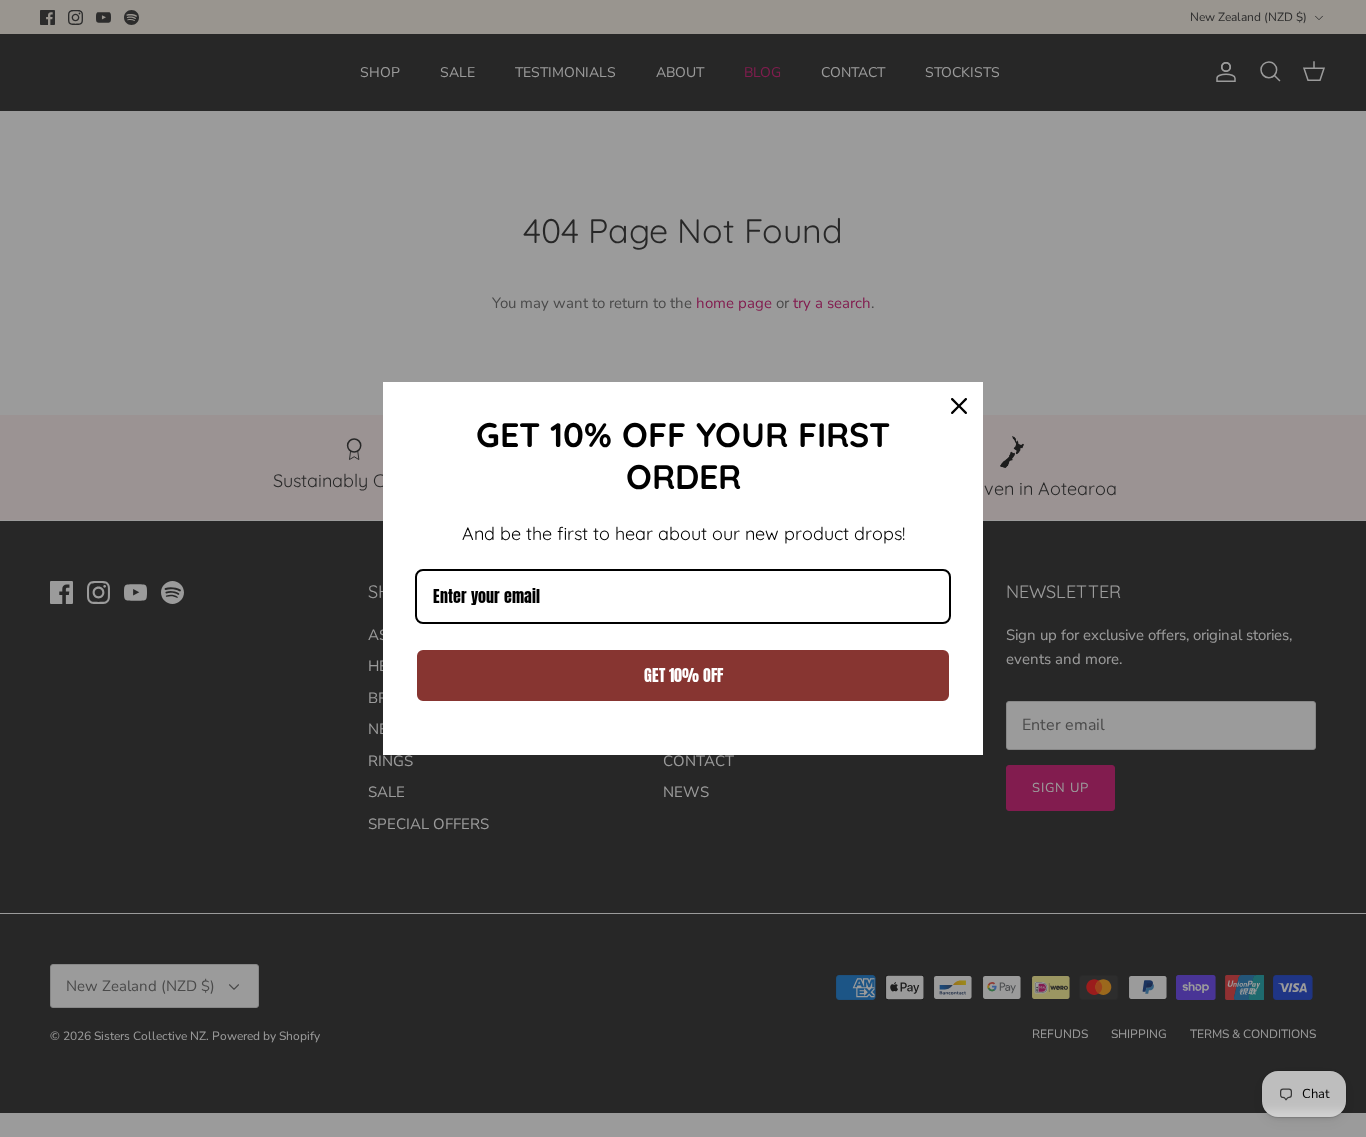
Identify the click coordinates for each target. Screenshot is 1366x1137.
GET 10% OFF (683, 675)
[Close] (959, 406)
